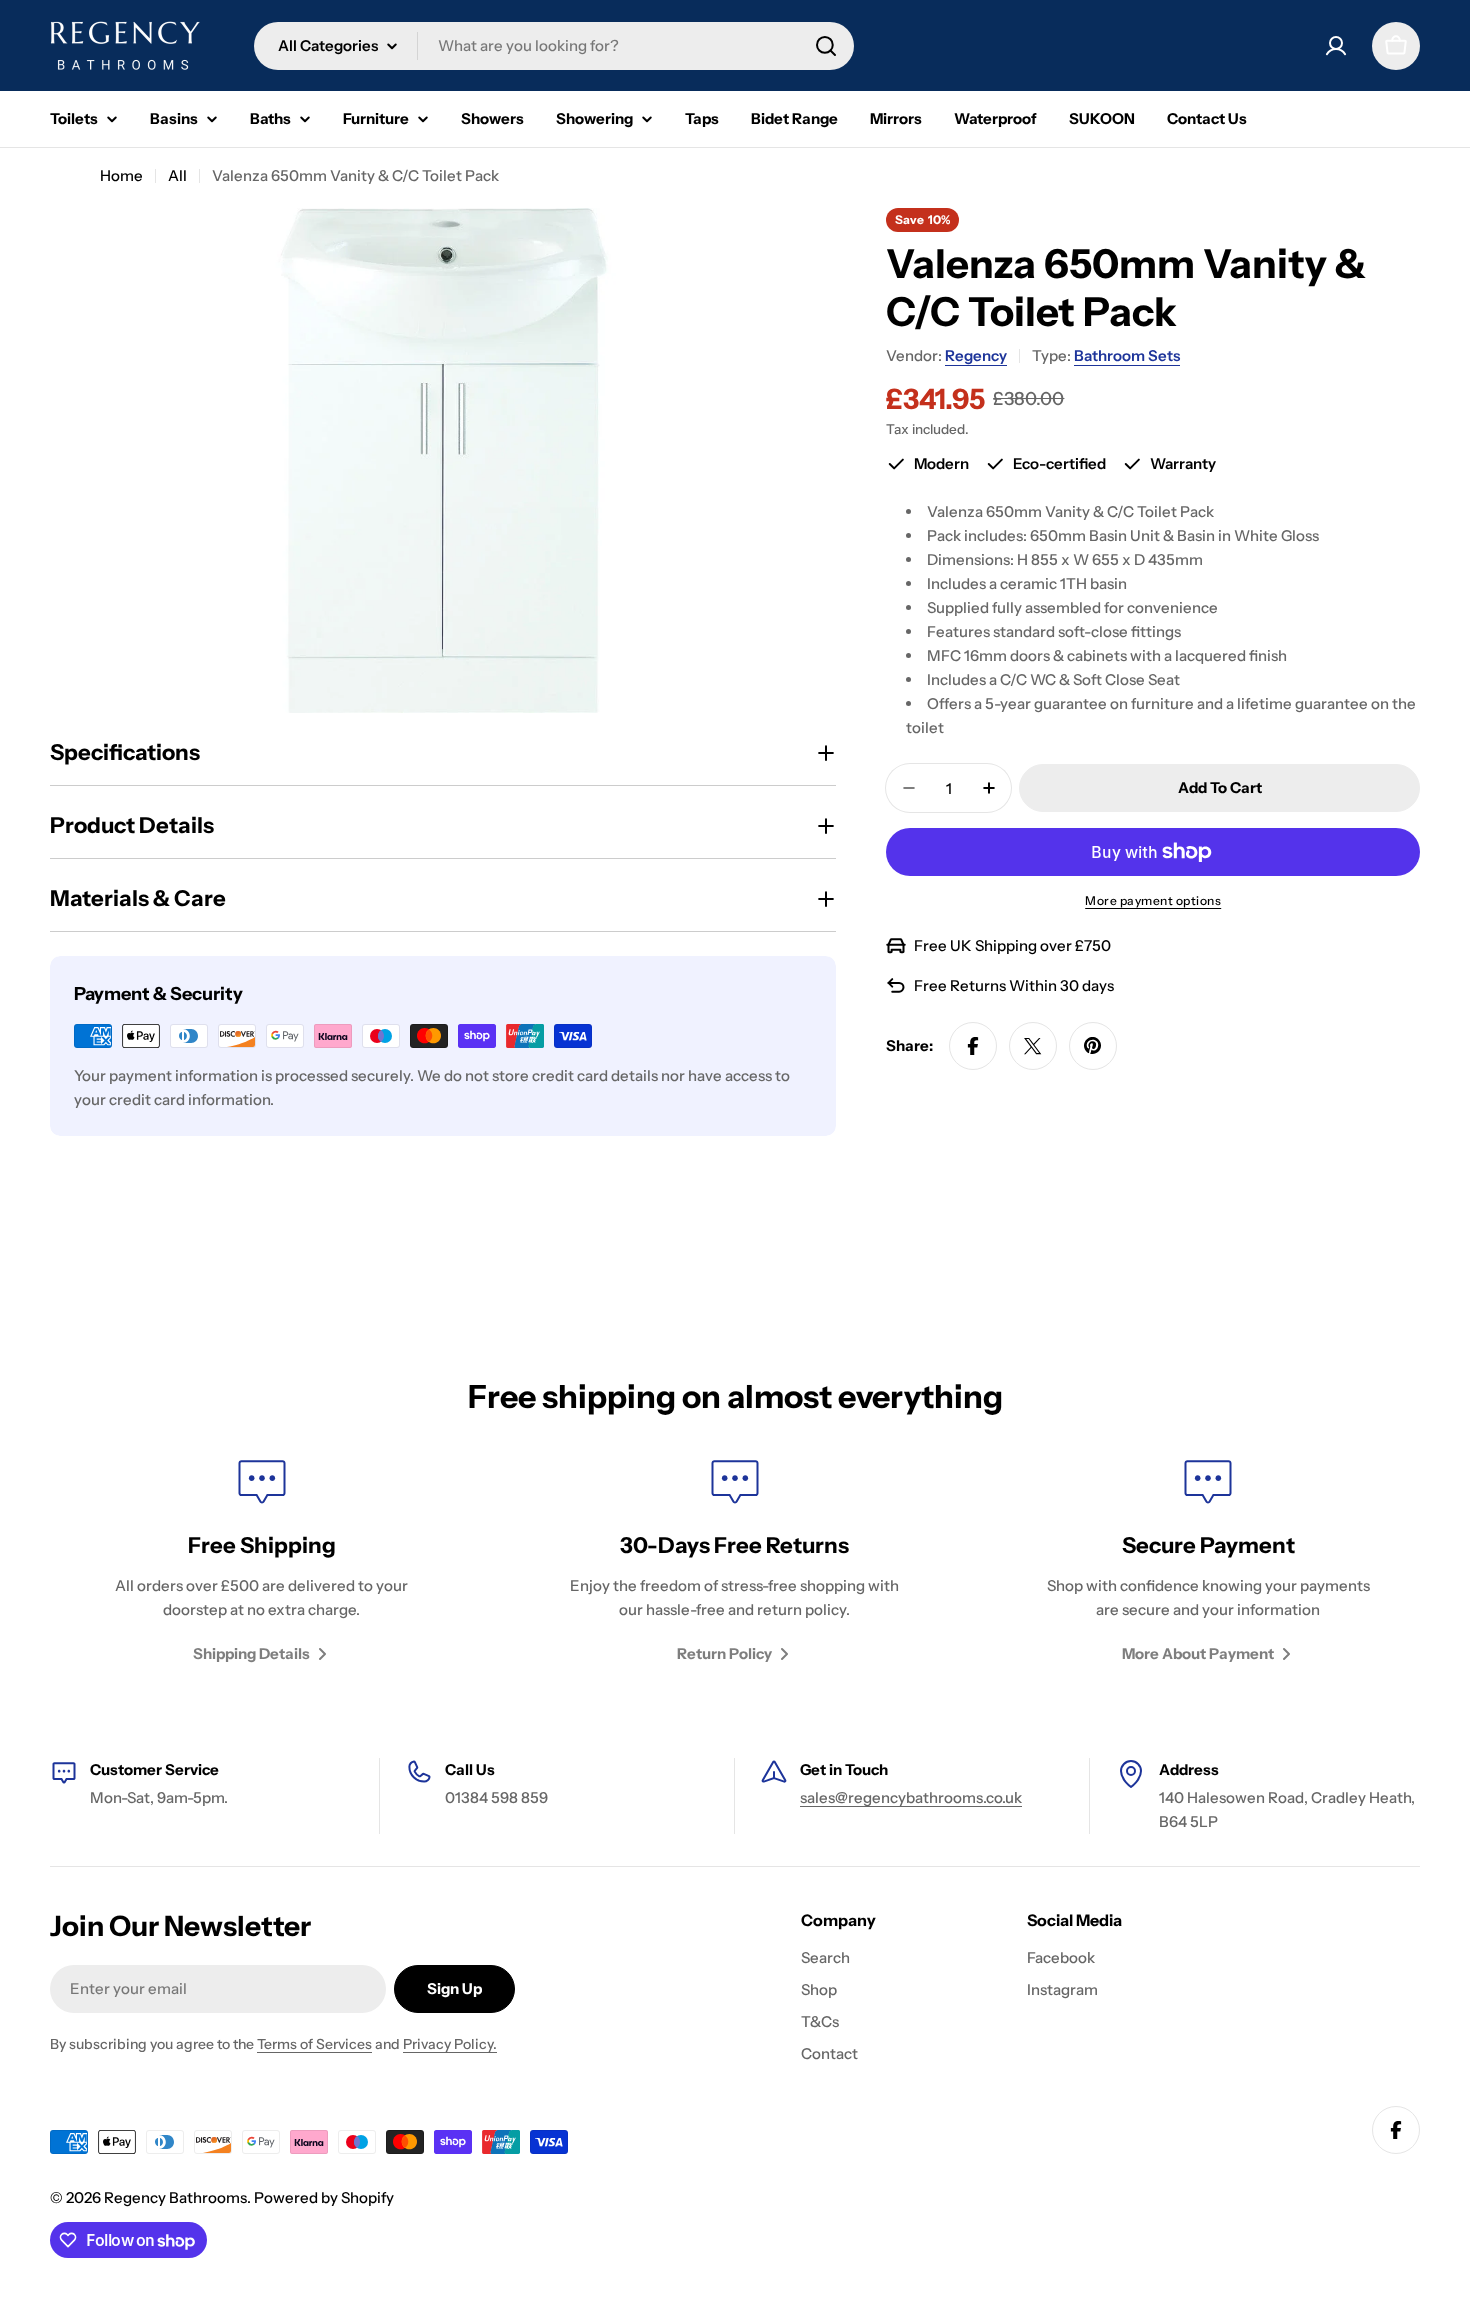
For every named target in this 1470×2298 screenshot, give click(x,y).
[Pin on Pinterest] (1093, 1046)
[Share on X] (1033, 1046)
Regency (976, 355)
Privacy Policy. (450, 2044)
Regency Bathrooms (175, 2197)
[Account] (1336, 46)
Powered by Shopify (324, 2197)
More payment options (1153, 900)
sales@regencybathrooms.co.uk (911, 1797)
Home (121, 175)
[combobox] (554, 46)
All (177, 175)
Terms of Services (314, 2044)
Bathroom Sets (1127, 355)
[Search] (826, 46)
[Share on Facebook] (973, 1046)
